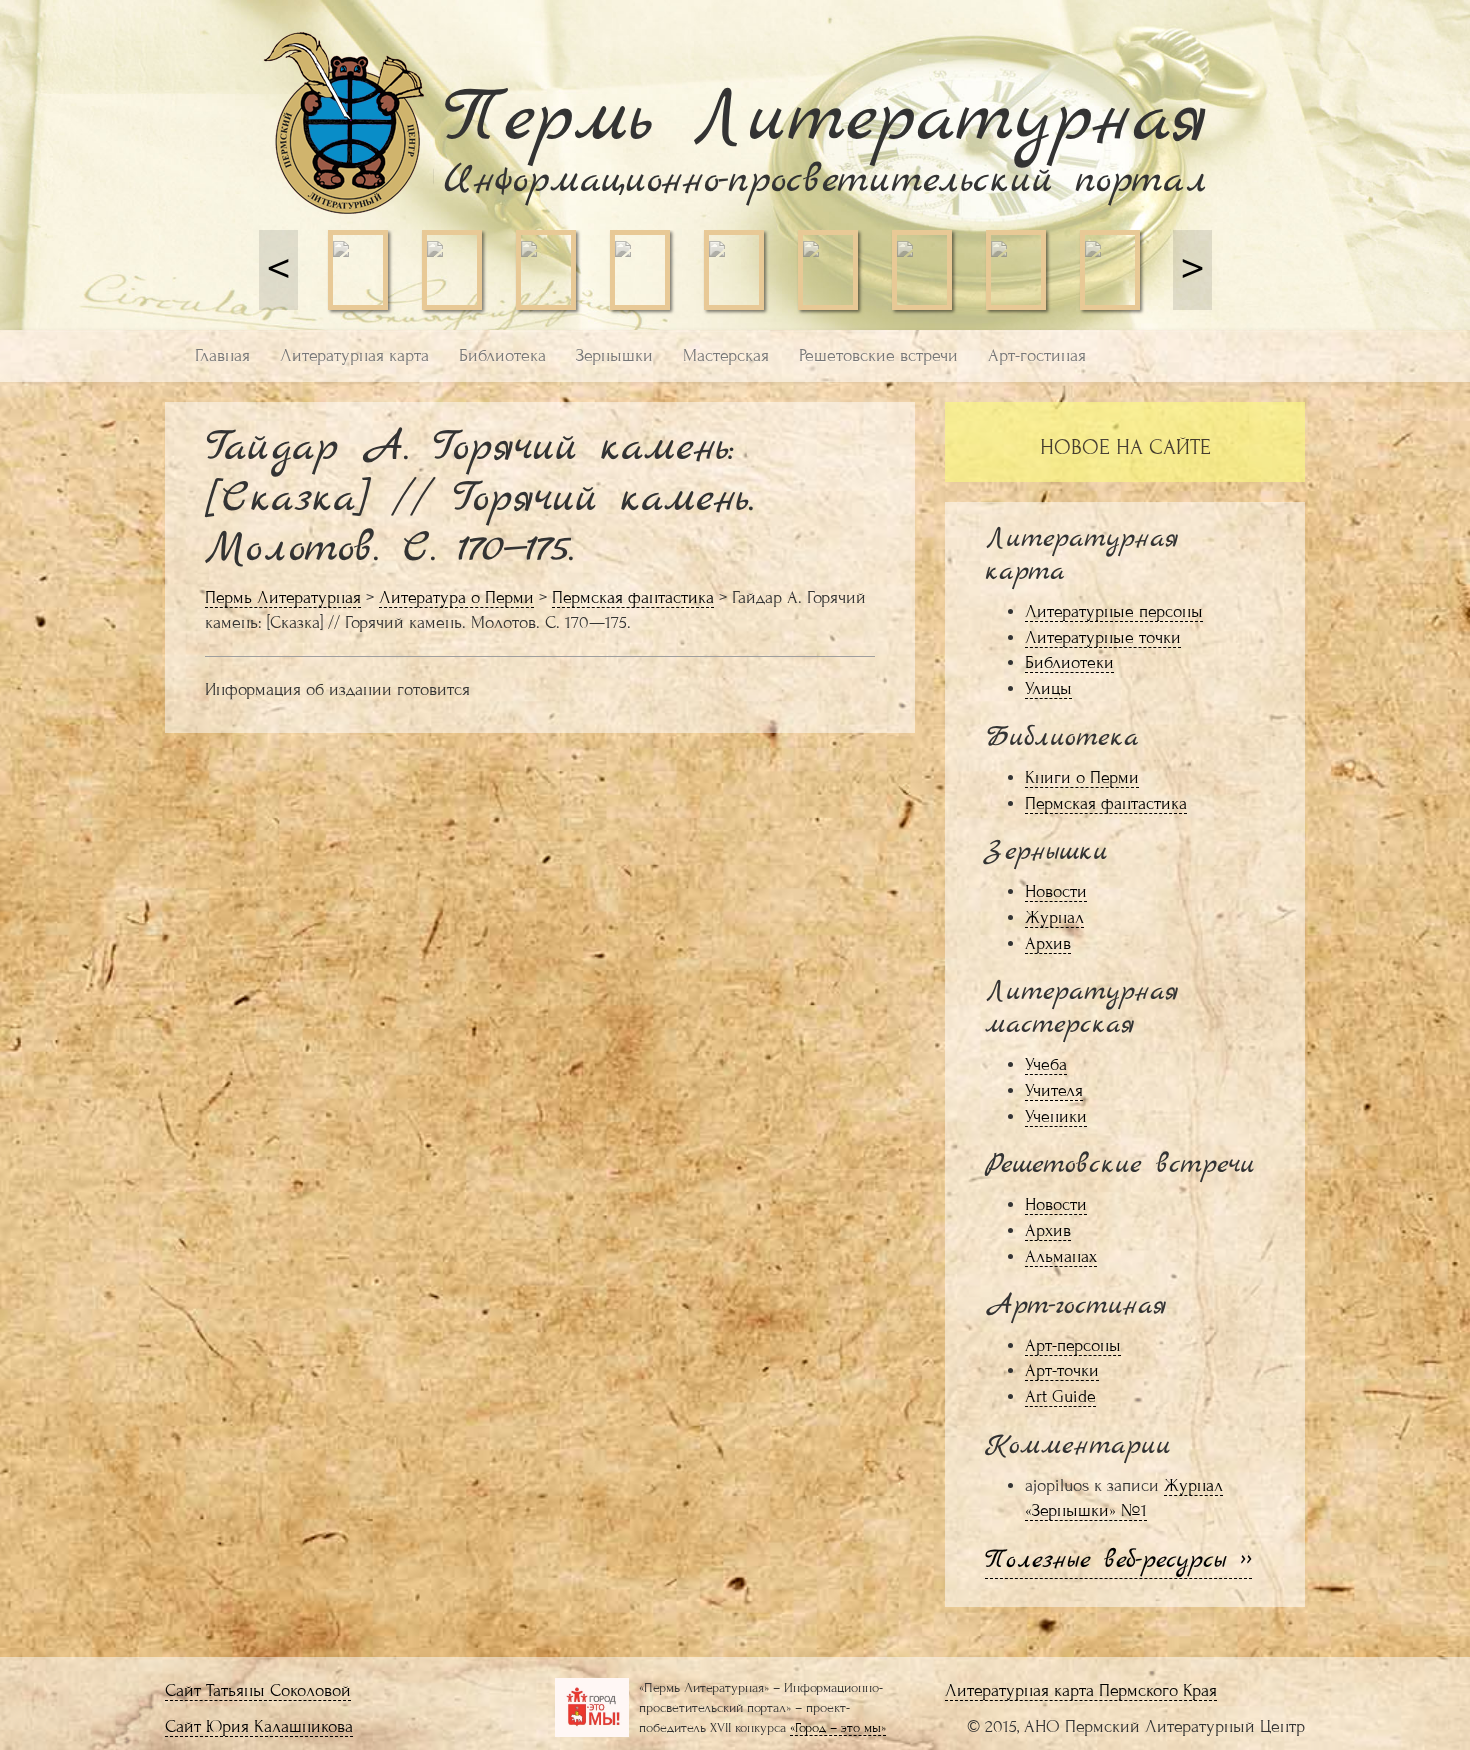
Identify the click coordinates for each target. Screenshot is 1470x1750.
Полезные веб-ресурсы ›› (1118, 1560)
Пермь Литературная (283, 597)
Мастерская (726, 355)
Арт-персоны (1073, 1345)
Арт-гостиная (1037, 355)
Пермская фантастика (633, 597)
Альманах (1061, 1256)
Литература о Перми (456, 597)
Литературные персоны (1114, 611)
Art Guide (1060, 1396)
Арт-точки (1062, 1370)
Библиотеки (1069, 662)
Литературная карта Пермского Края (1081, 1690)
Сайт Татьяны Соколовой (258, 1690)
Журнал (1054, 917)
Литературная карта (354, 355)
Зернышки (614, 355)
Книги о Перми (1082, 777)
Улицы (1048, 688)
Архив (1048, 943)
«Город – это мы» (838, 1727)
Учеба (1046, 1064)
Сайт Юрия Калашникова (259, 1726)
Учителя (1054, 1090)
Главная (222, 355)
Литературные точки (1103, 637)
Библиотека (502, 355)
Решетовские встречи (878, 355)
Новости (1056, 891)
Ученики (1056, 1116)
